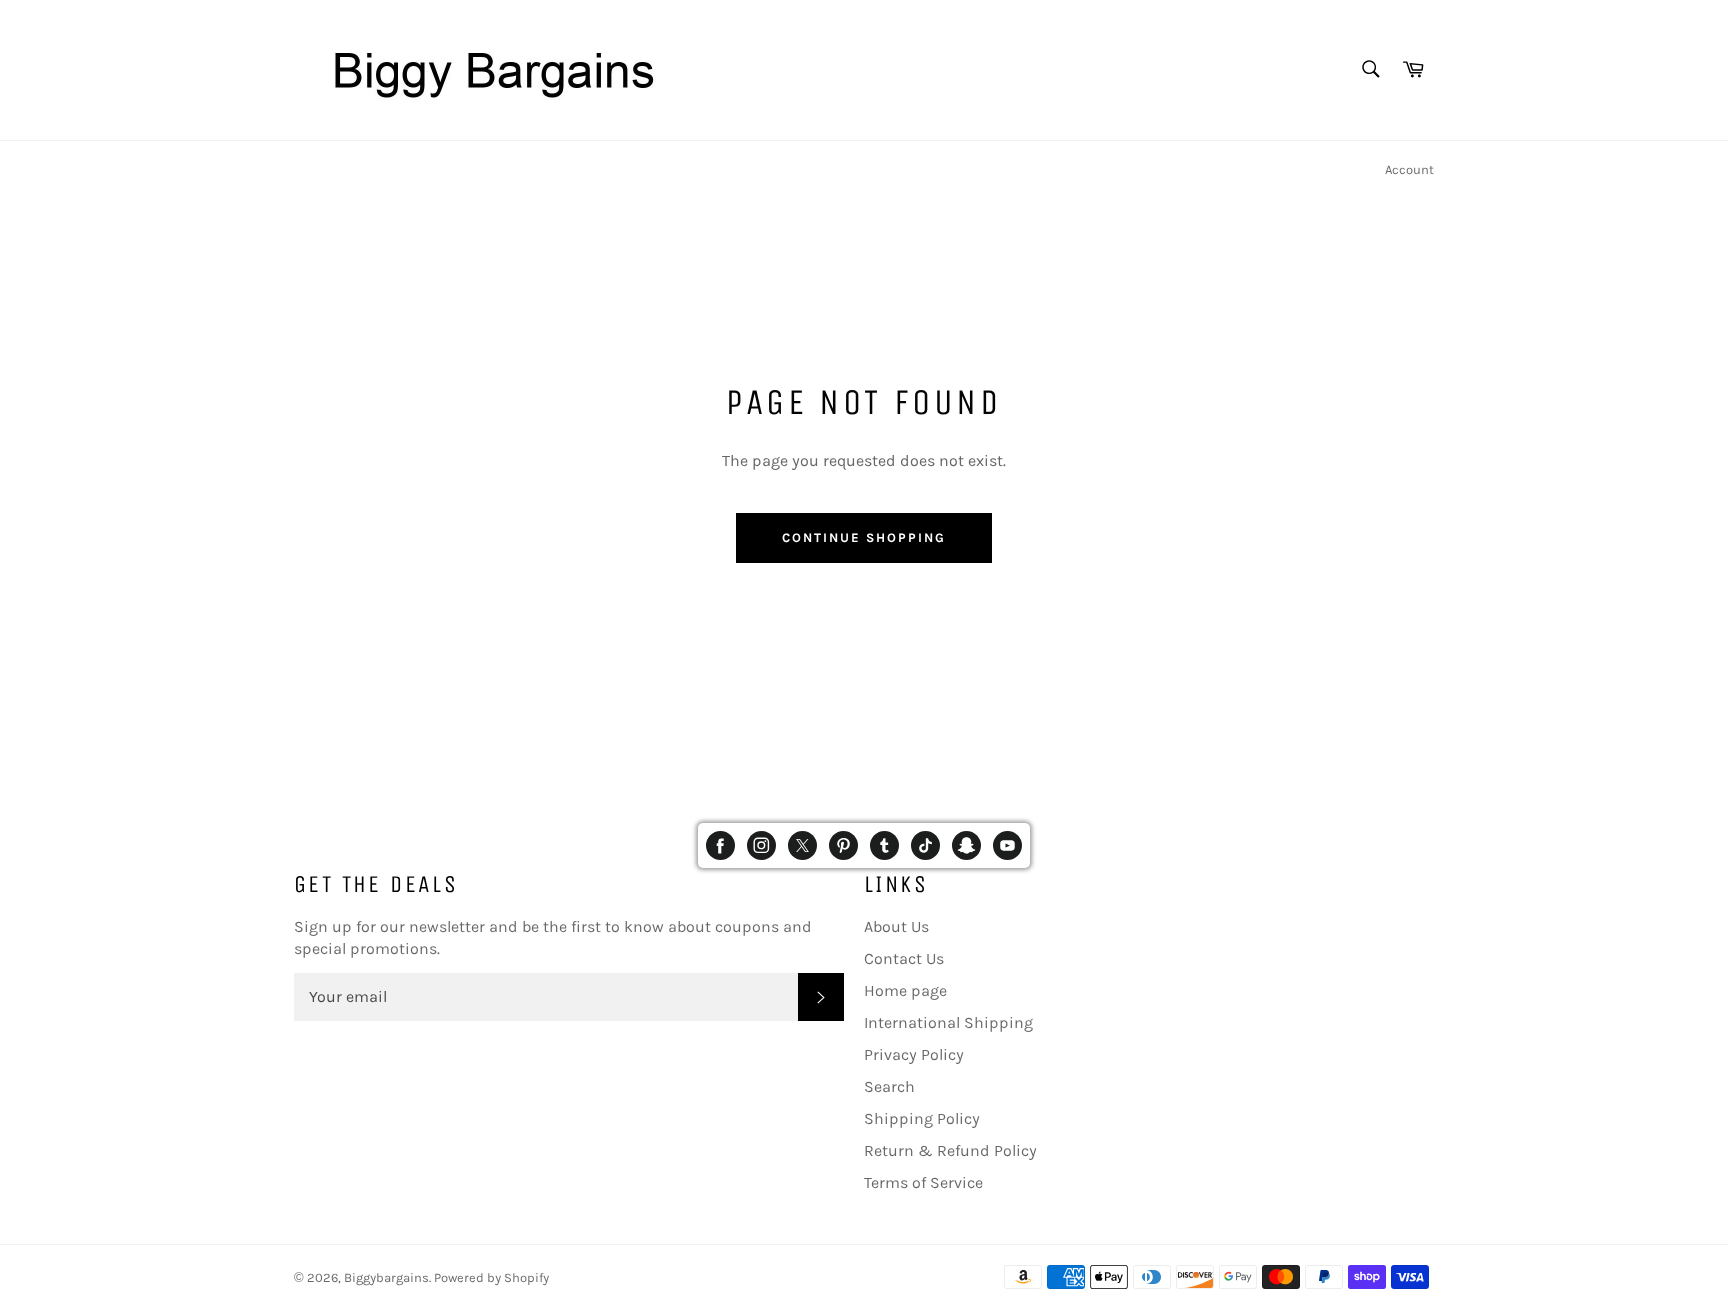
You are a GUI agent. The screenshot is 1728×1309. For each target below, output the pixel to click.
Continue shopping (863, 537)
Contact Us (904, 958)
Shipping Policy (922, 1118)
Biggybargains (386, 1277)
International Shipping (948, 1022)
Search (889, 1086)
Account (1409, 169)
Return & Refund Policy (950, 1150)
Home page (905, 990)
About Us (896, 926)
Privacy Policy (914, 1054)
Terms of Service (923, 1182)
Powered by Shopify (491, 1277)
